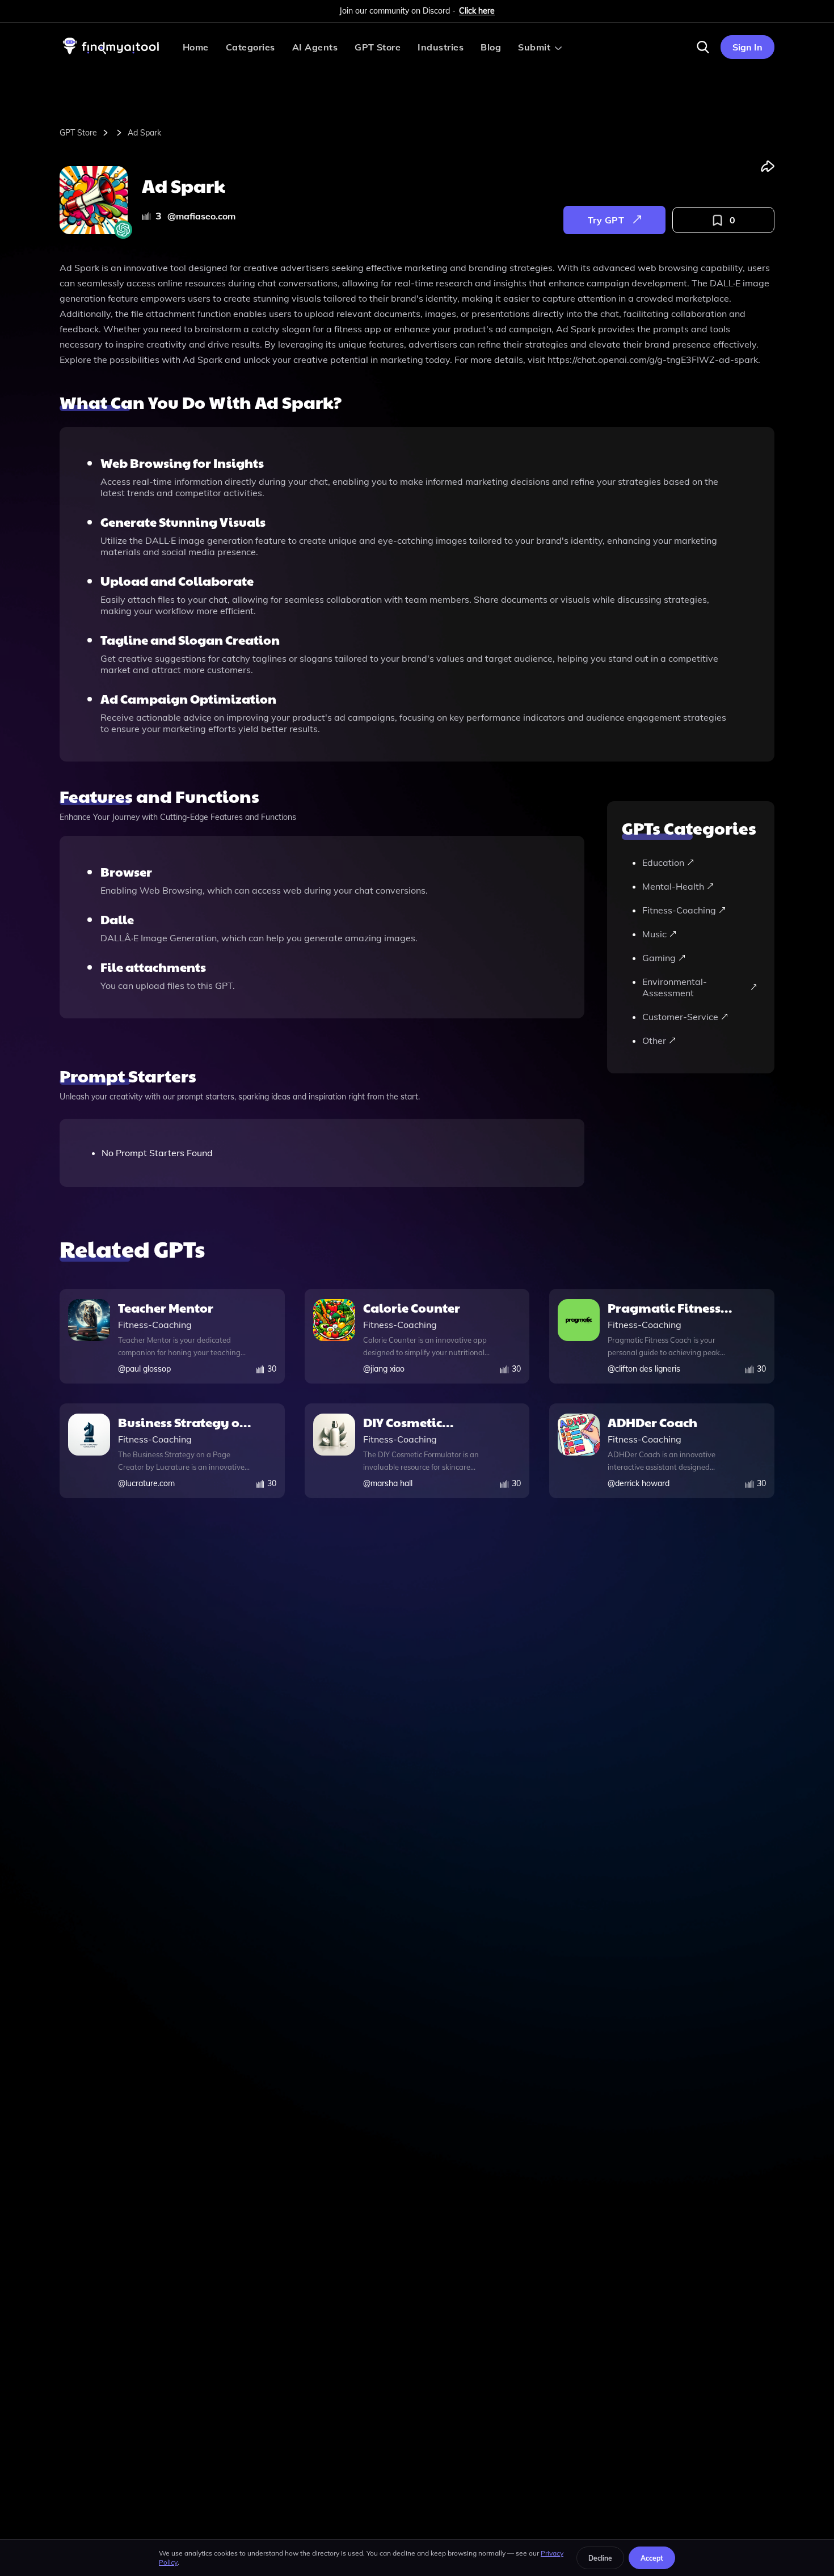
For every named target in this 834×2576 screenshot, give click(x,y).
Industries (441, 47)
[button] (703, 47)
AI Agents (315, 47)
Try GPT (606, 220)
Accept (652, 2558)
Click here (477, 11)
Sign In (747, 47)
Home (196, 47)
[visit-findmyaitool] (111, 54)
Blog (491, 47)
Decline (600, 2558)
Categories (250, 47)
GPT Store (378, 47)
